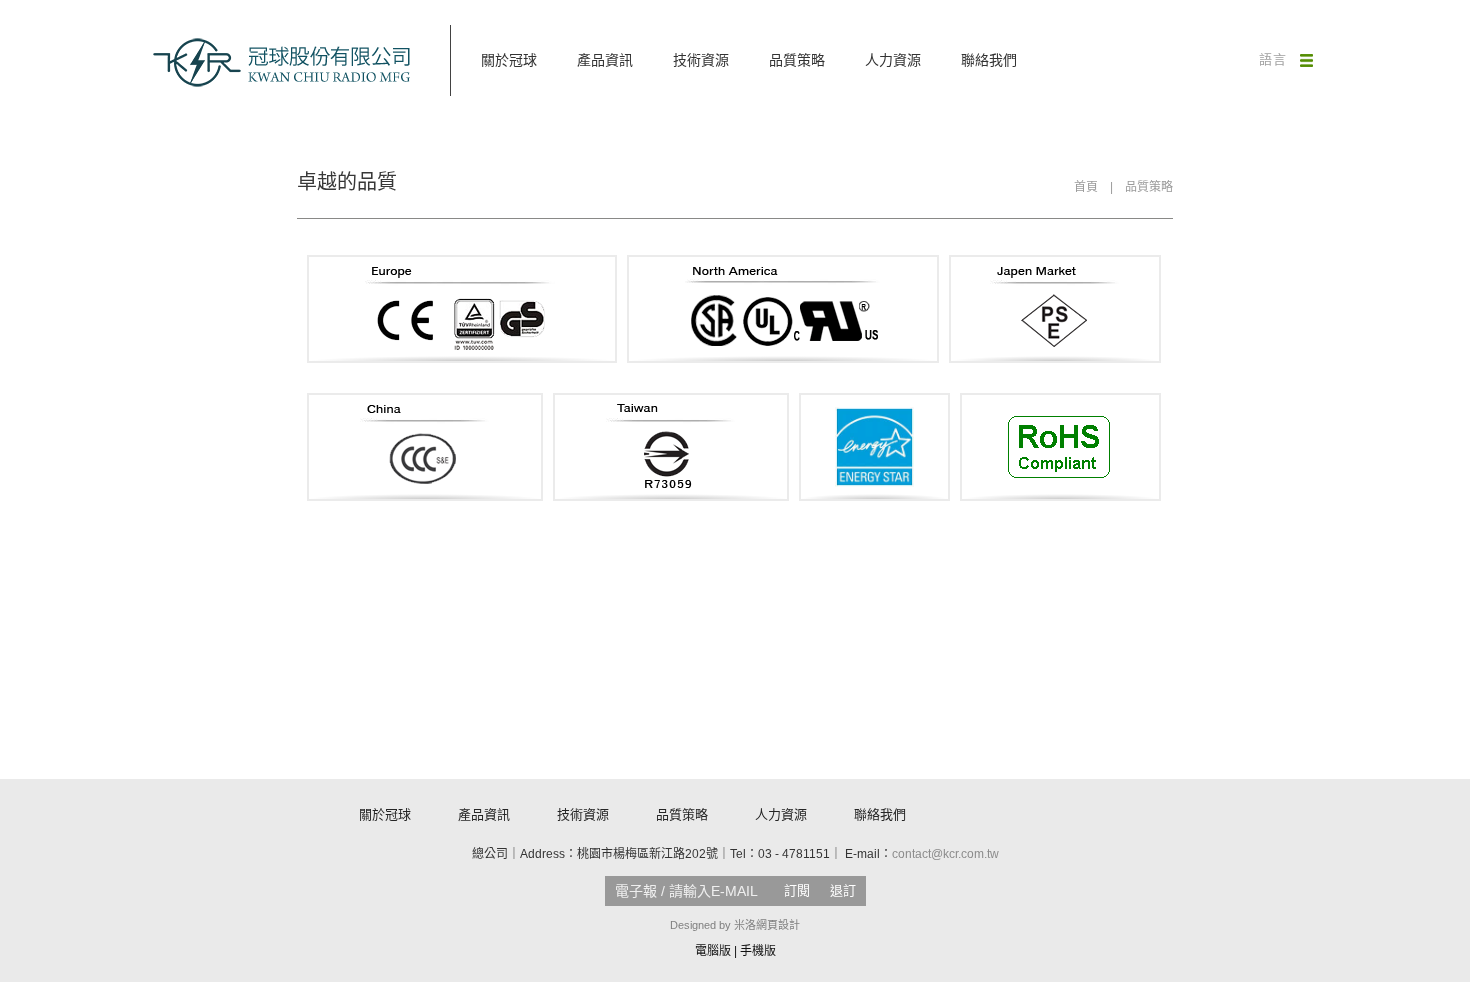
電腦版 (713, 951)
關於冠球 (509, 60)
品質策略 (797, 60)
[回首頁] (282, 62)
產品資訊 (605, 60)
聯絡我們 (989, 60)
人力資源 (893, 60)
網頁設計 (778, 925)
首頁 (1086, 187)
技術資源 (701, 60)
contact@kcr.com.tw (945, 854)
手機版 (758, 951)
